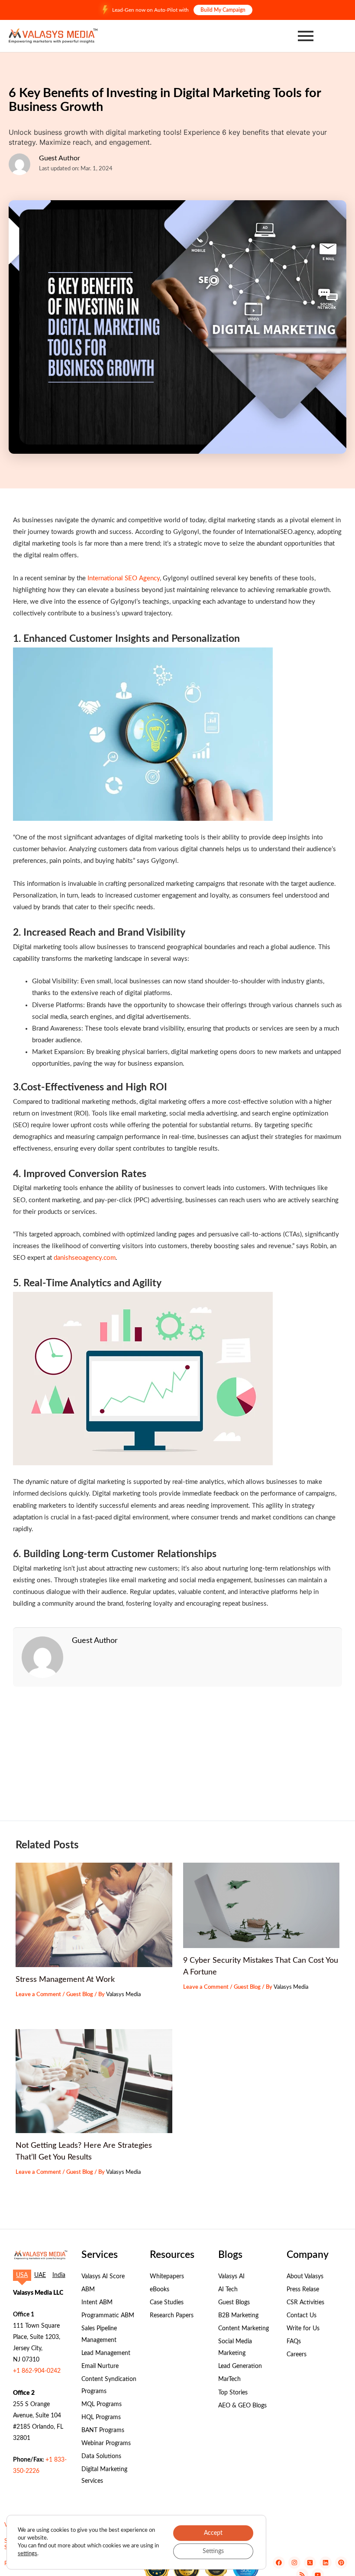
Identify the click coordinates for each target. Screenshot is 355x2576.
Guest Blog (80, 1994)
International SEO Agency (124, 578)
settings (27, 2554)
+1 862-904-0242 (37, 2371)
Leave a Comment (38, 1994)
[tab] (22, 2275)
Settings (213, 2551)
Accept (213, 2533)
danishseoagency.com (85, 1258)
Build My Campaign (223, 10)
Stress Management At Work (65, 1979)
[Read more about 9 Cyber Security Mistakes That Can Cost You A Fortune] (261, 1905)
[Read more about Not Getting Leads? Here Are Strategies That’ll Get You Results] (94, 2081)
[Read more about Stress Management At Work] (94, 1915)
